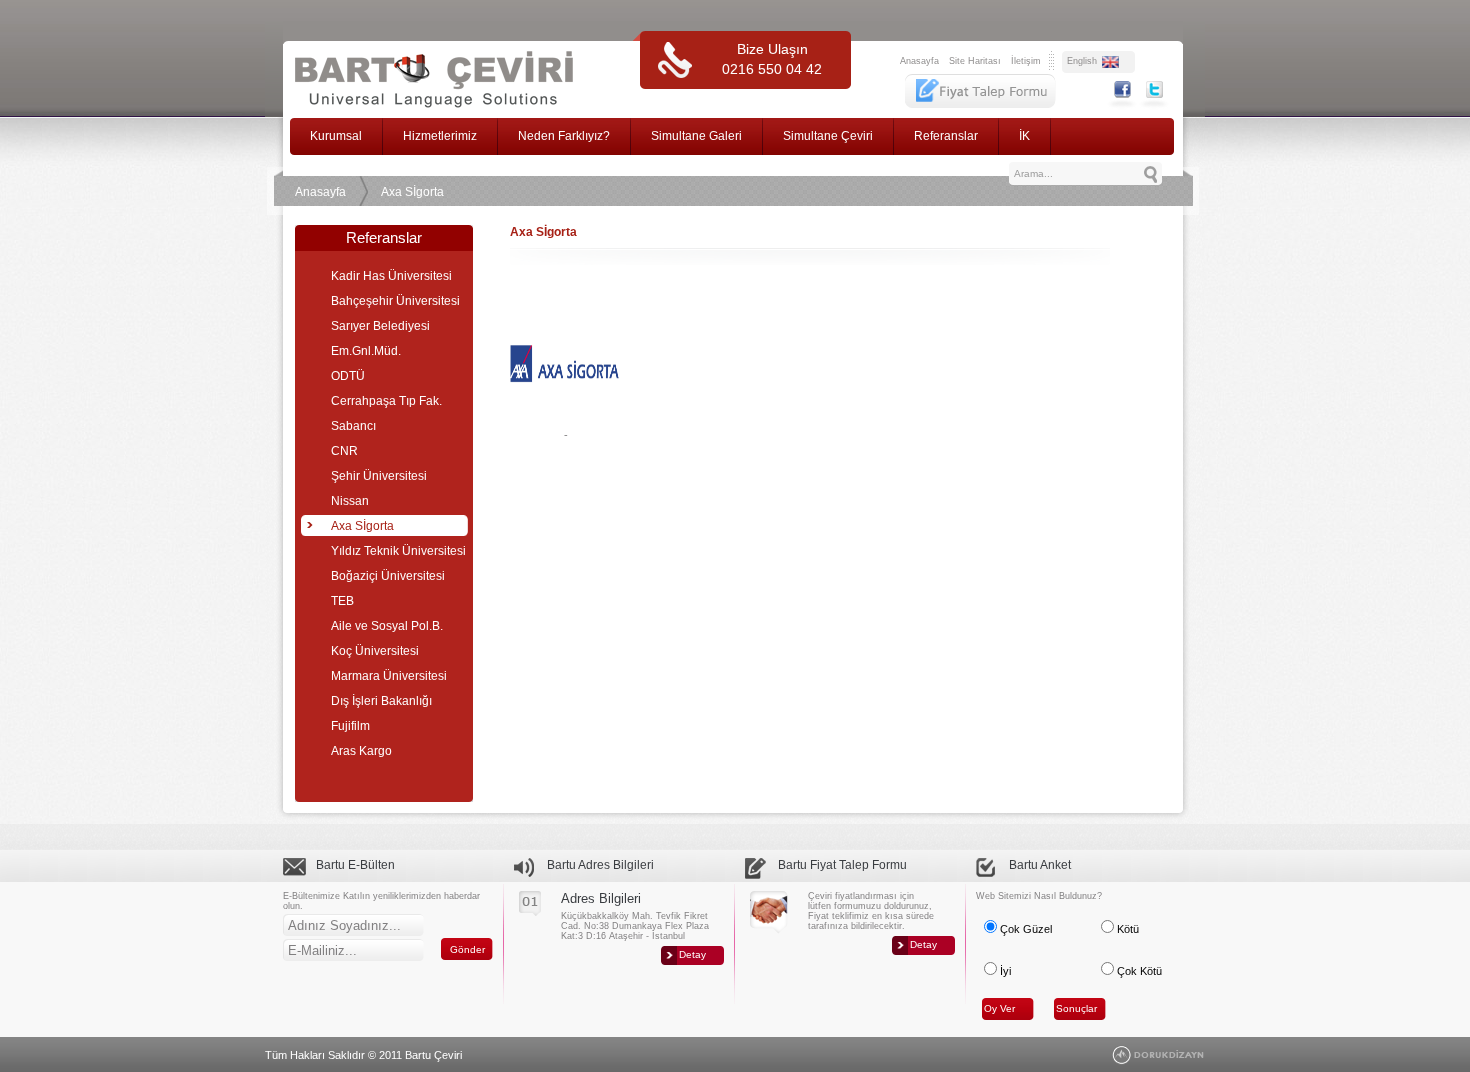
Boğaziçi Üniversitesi (388, 576)
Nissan (350, 501)
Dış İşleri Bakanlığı (381, 701)
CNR (344, 451)
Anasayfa (919, 61)
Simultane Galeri (696, 136)
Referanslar (946, 136)
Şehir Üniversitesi (379, 476)
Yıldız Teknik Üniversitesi (398, 551)
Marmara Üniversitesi (389, 676)
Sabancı (353, 426)
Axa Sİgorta (412, 192)
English (1082, 61)
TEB (342, 601)
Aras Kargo (361, 751)
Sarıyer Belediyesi (380, 326)
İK (1024, 136)
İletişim (1026, 61)
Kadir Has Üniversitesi (391, 276)
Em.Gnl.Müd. (366, 351)
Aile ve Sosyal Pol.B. (387, 626)
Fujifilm (350, 726)
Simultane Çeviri (828, 136)
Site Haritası (975, 61)
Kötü (1126, 929)
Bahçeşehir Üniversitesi (395, 301)
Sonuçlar (1076, 1008)
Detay (692, 954)
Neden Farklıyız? (564, 136)
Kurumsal (336, 136)
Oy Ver (999, 1008)
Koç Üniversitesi (375, 651)
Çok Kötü (1138, 971)
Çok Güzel (1024, 929)
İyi (1004, 971)
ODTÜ (348, 376)
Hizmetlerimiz (440, 136)
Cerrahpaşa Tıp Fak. (386, 401)
